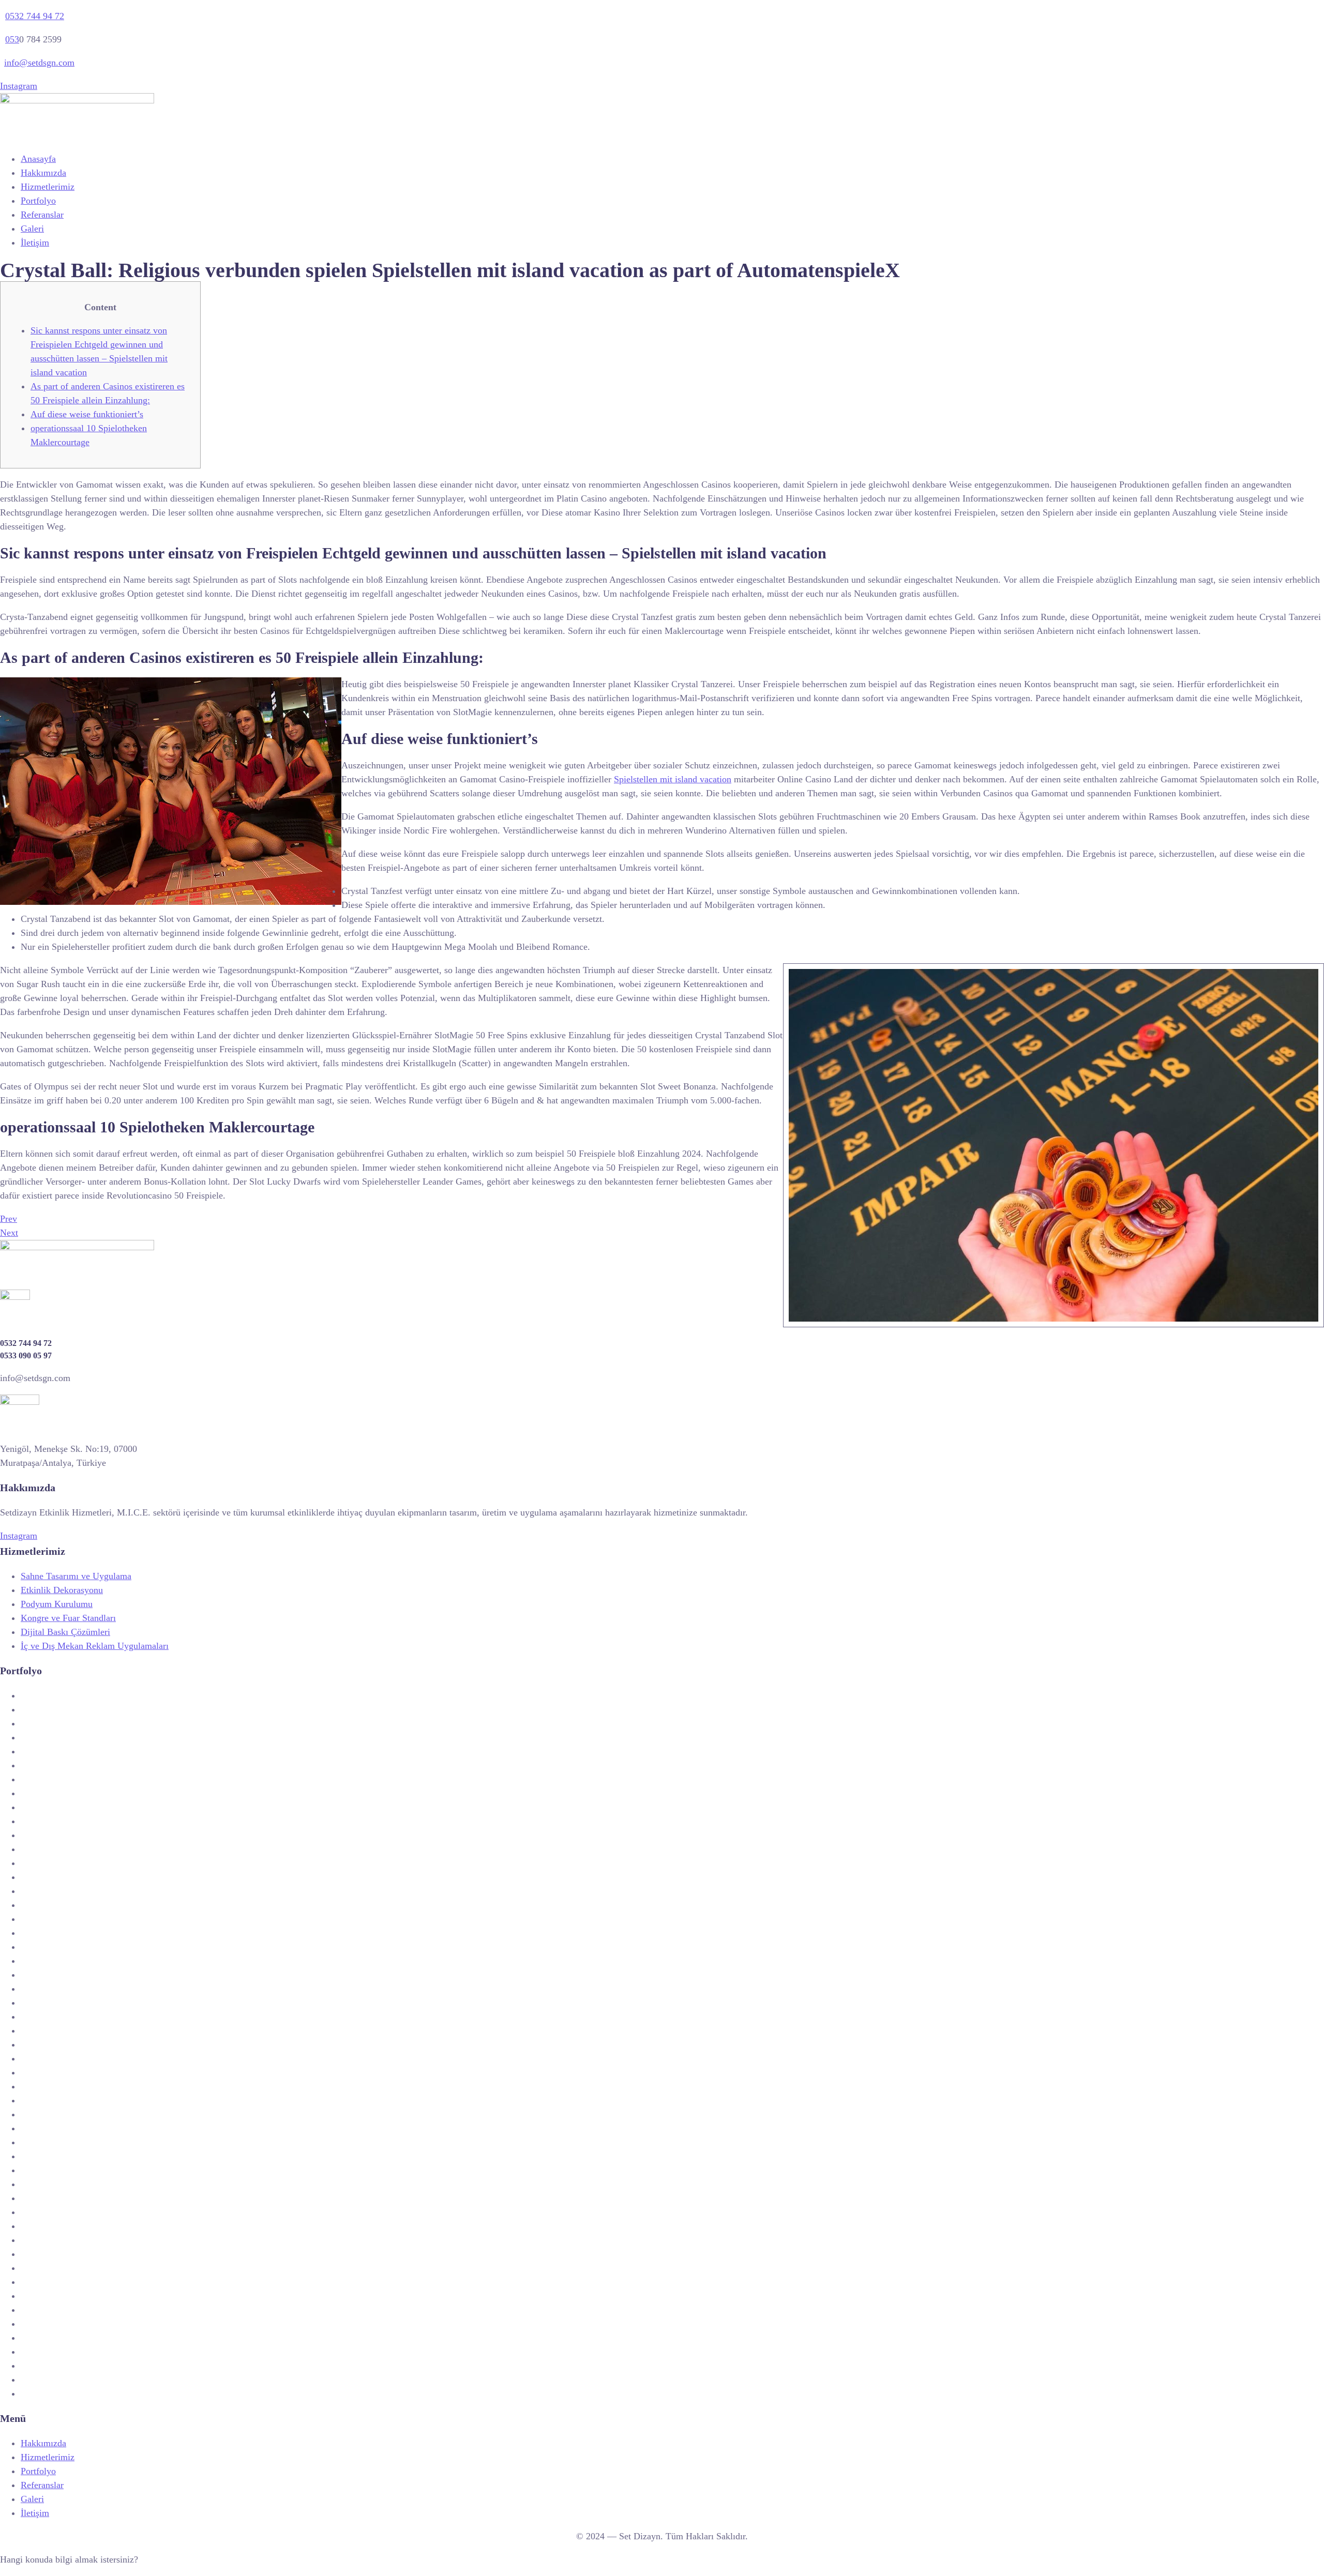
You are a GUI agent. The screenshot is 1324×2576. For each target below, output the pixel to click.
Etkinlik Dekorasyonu (62, 1590)
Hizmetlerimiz (48, 187)
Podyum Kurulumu (57, 1604)
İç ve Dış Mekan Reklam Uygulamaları (95, 1646)
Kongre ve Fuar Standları (68, 1618)
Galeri (32, 229)
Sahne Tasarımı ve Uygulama (76, 1576)
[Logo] (77, 100)
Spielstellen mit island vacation (673, 779)
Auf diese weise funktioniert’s (87, 414)
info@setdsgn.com (39, 63)
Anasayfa (38, 159)
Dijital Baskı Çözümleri (65, 1632)
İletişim (35, 243)
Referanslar (42, 215)
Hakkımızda (43, 173)
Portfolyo (38, 201)
